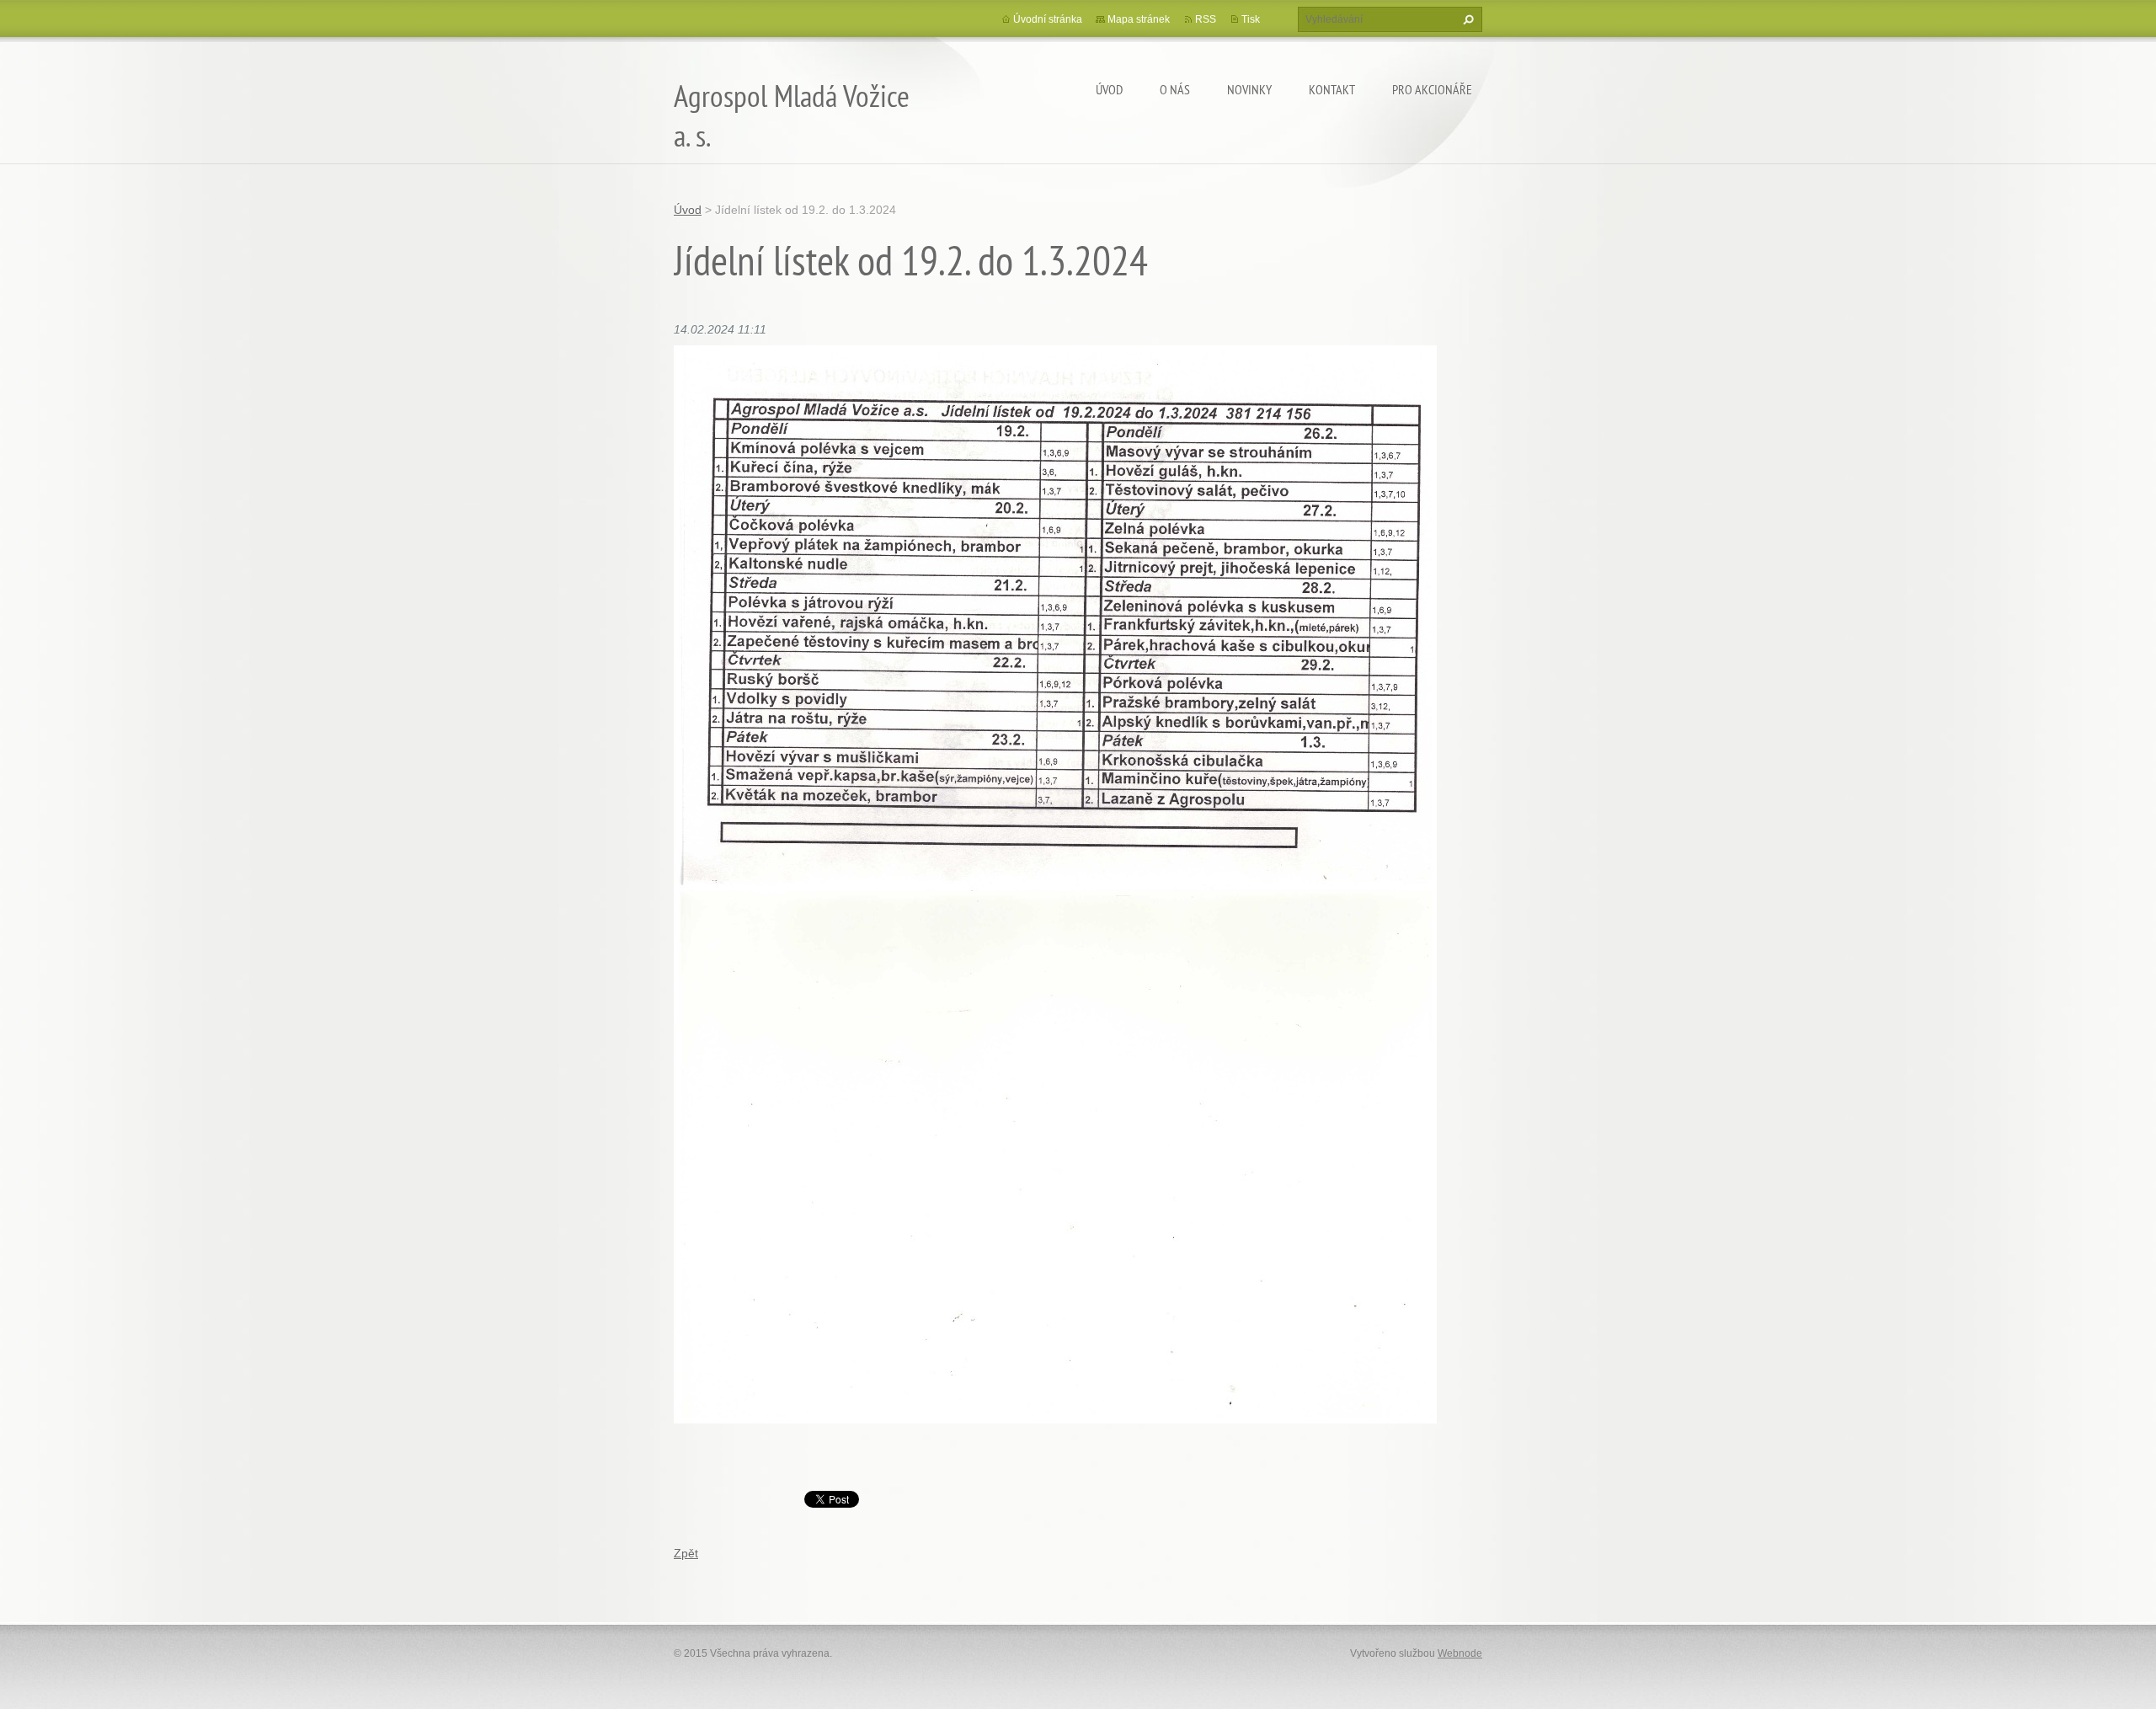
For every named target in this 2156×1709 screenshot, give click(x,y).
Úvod (1109, 89)
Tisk (1251, 19)
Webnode (1460, 1653)
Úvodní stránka (1048, 19)
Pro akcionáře (1432, 89)
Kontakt (1332, 89)
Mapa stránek (1139, 19)
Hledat (1466, 19)
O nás (1175, 89)
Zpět (686, 1553)
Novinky (1249, 89)
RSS (1206, 19)
